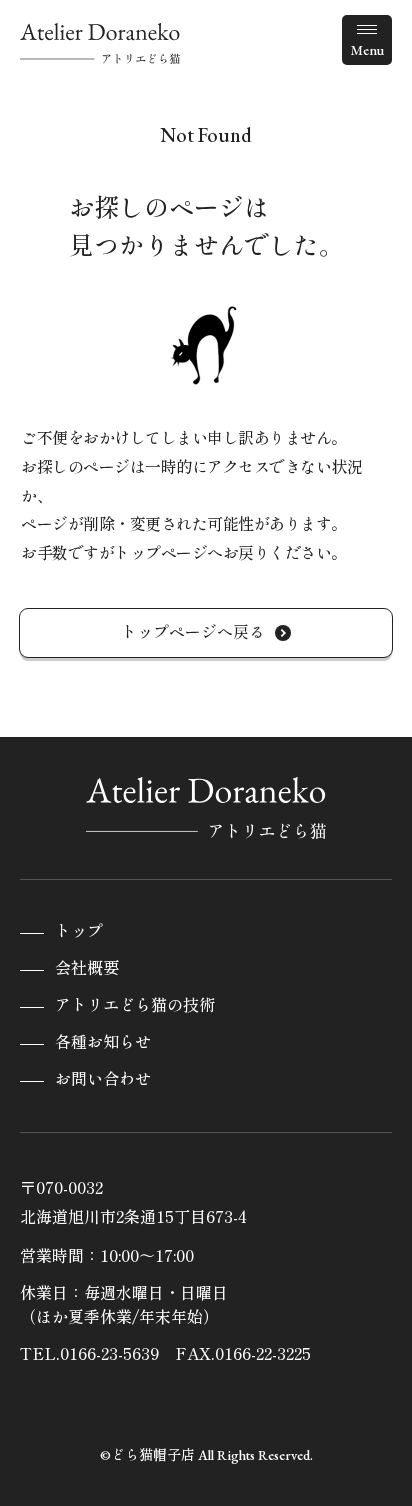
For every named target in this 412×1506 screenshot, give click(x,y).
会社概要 (87, 968)
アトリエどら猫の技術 (135, 1005)
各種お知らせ (103, 1042)
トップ (79, 931)
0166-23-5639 (109, 1353)
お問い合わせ (103, 1079)
